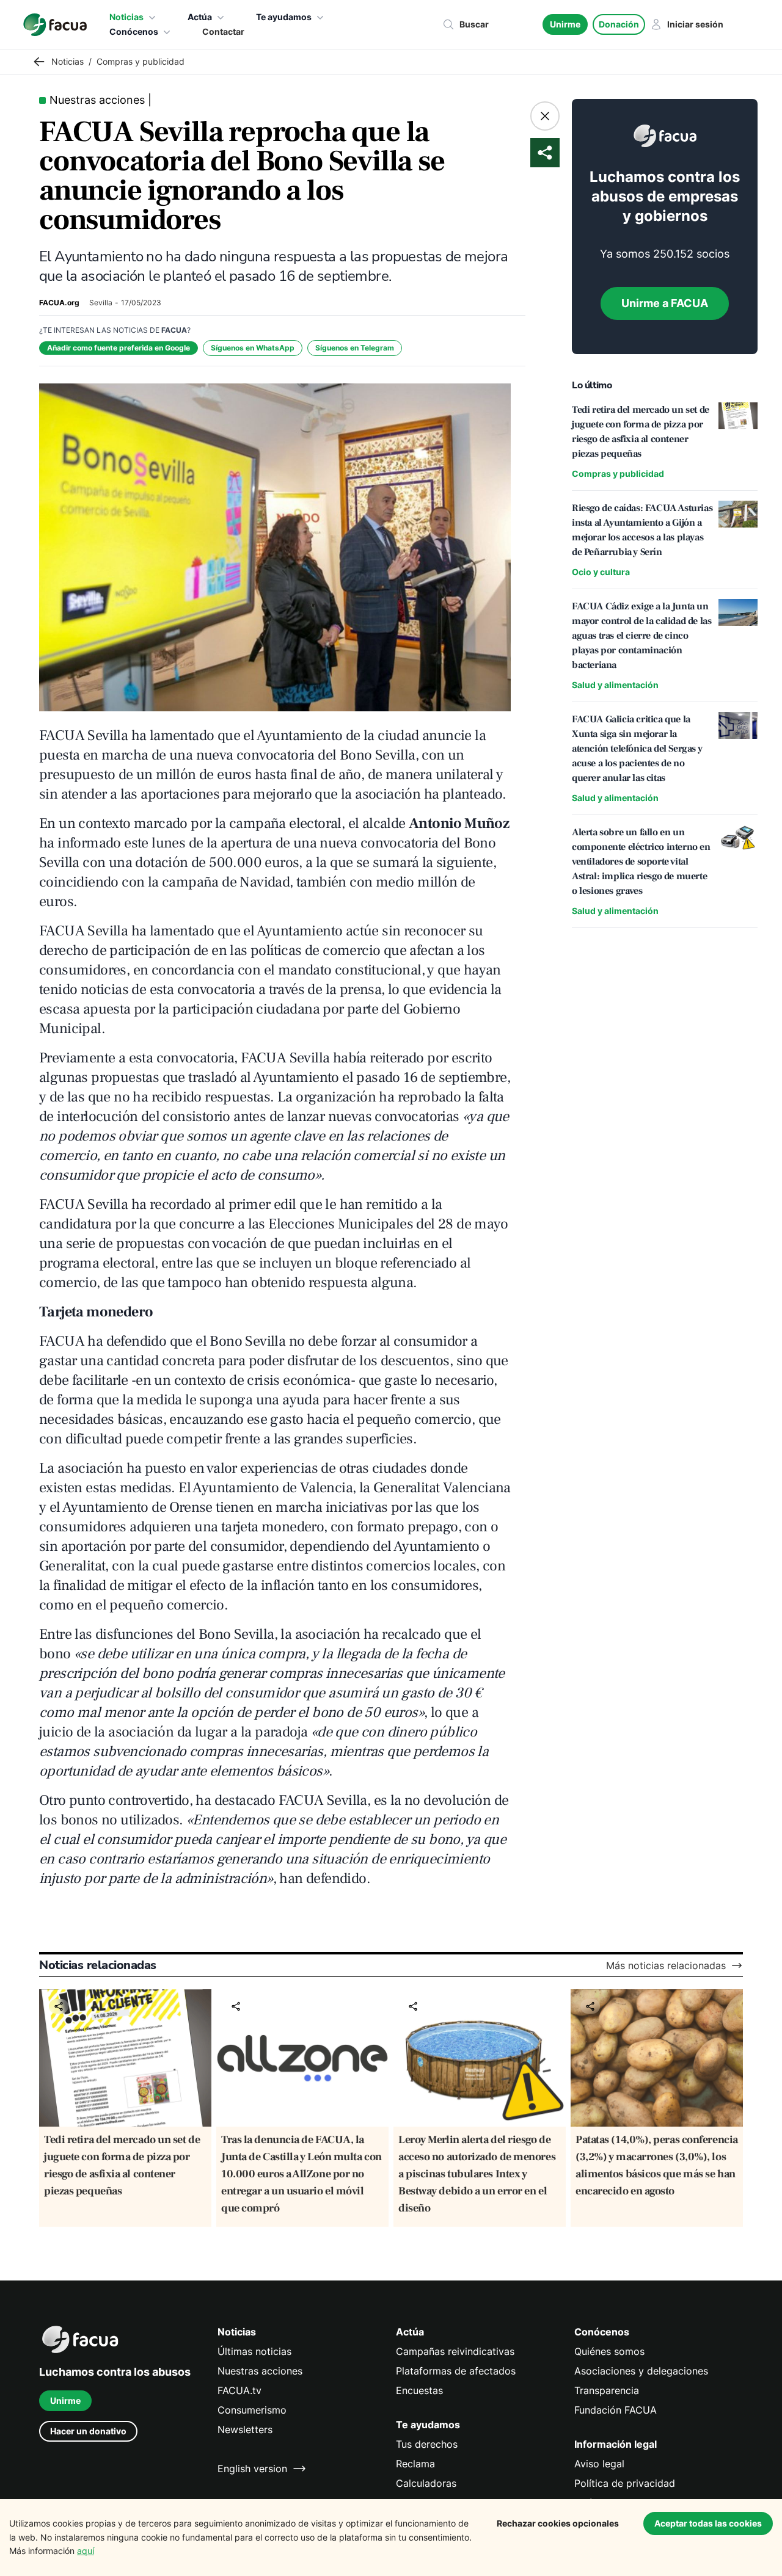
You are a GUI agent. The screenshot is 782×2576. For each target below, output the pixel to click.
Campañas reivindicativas (455, 2351)
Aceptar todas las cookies (708, 2523)
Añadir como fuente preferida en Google (119, 348)
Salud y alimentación (615, 685)
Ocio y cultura (601, 572)
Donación (619, 24)
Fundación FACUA (616, 2410)
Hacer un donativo (88, 2431)
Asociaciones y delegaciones (641, 2371)
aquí (86, 2551)
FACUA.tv (239, 2390)
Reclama (415, 2464)
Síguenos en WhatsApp (253, 348)
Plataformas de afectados (456, 2371)
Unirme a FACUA (665, 303)
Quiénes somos (609, 2351)
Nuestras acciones (260, 2371)
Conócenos (134, 31)
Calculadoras (426, 2483)
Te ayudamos (284, 17)
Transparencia (607, 2390)
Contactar (223, 31)
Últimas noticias (254, 2351)
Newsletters (245, 2429)
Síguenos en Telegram (355, 348)
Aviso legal (599, 2464)
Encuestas (419, 2390)
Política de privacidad (625, 2483)
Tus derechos (427, 2444)
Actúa (200, 17)
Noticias (126, 17)
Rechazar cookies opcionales (558, 2523)
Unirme (565, 24)
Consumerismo (252, 2410)
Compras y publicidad (618, 473)
